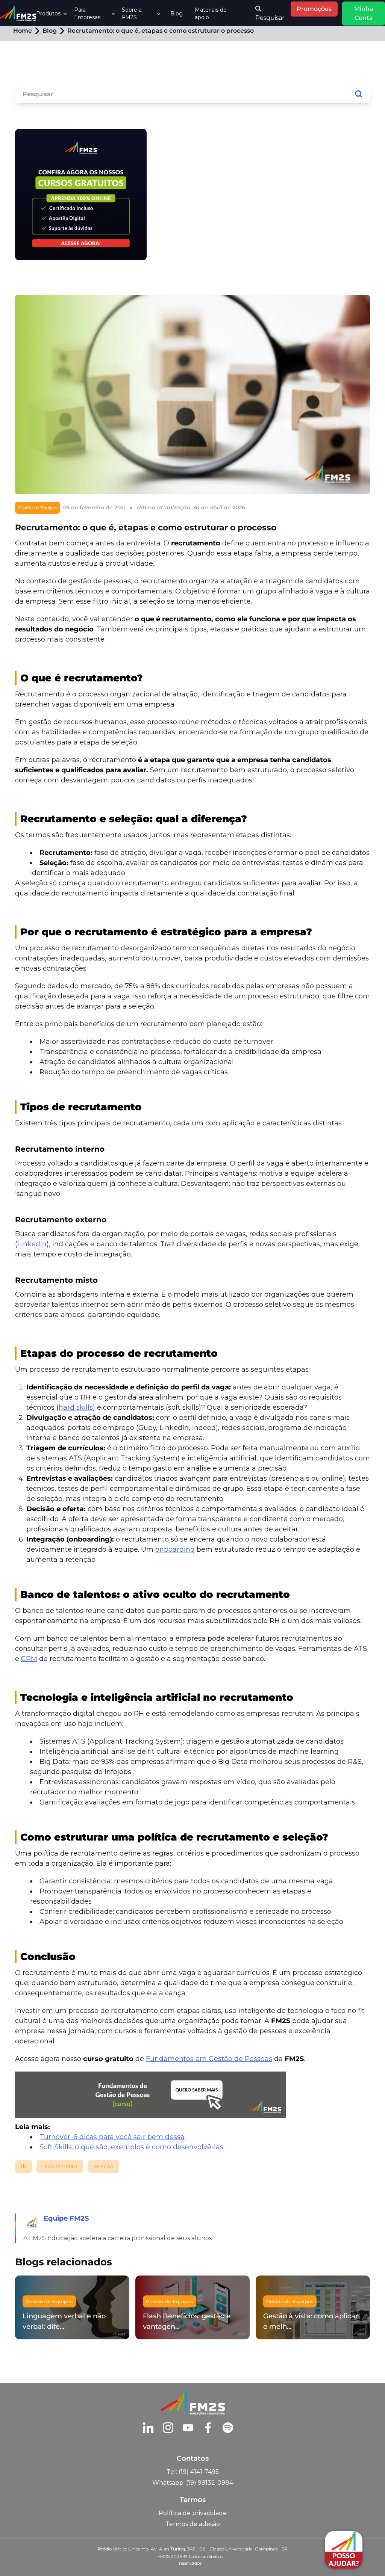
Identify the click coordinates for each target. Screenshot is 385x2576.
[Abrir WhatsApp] (19, 2557)
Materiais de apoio (211, 14)
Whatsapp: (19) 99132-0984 (193, 2483)
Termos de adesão (193, 2524)
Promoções (314, 9)
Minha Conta (364, 13)
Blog (177, 14)
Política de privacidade (193, 2513)
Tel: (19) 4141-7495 (193, 2472)
